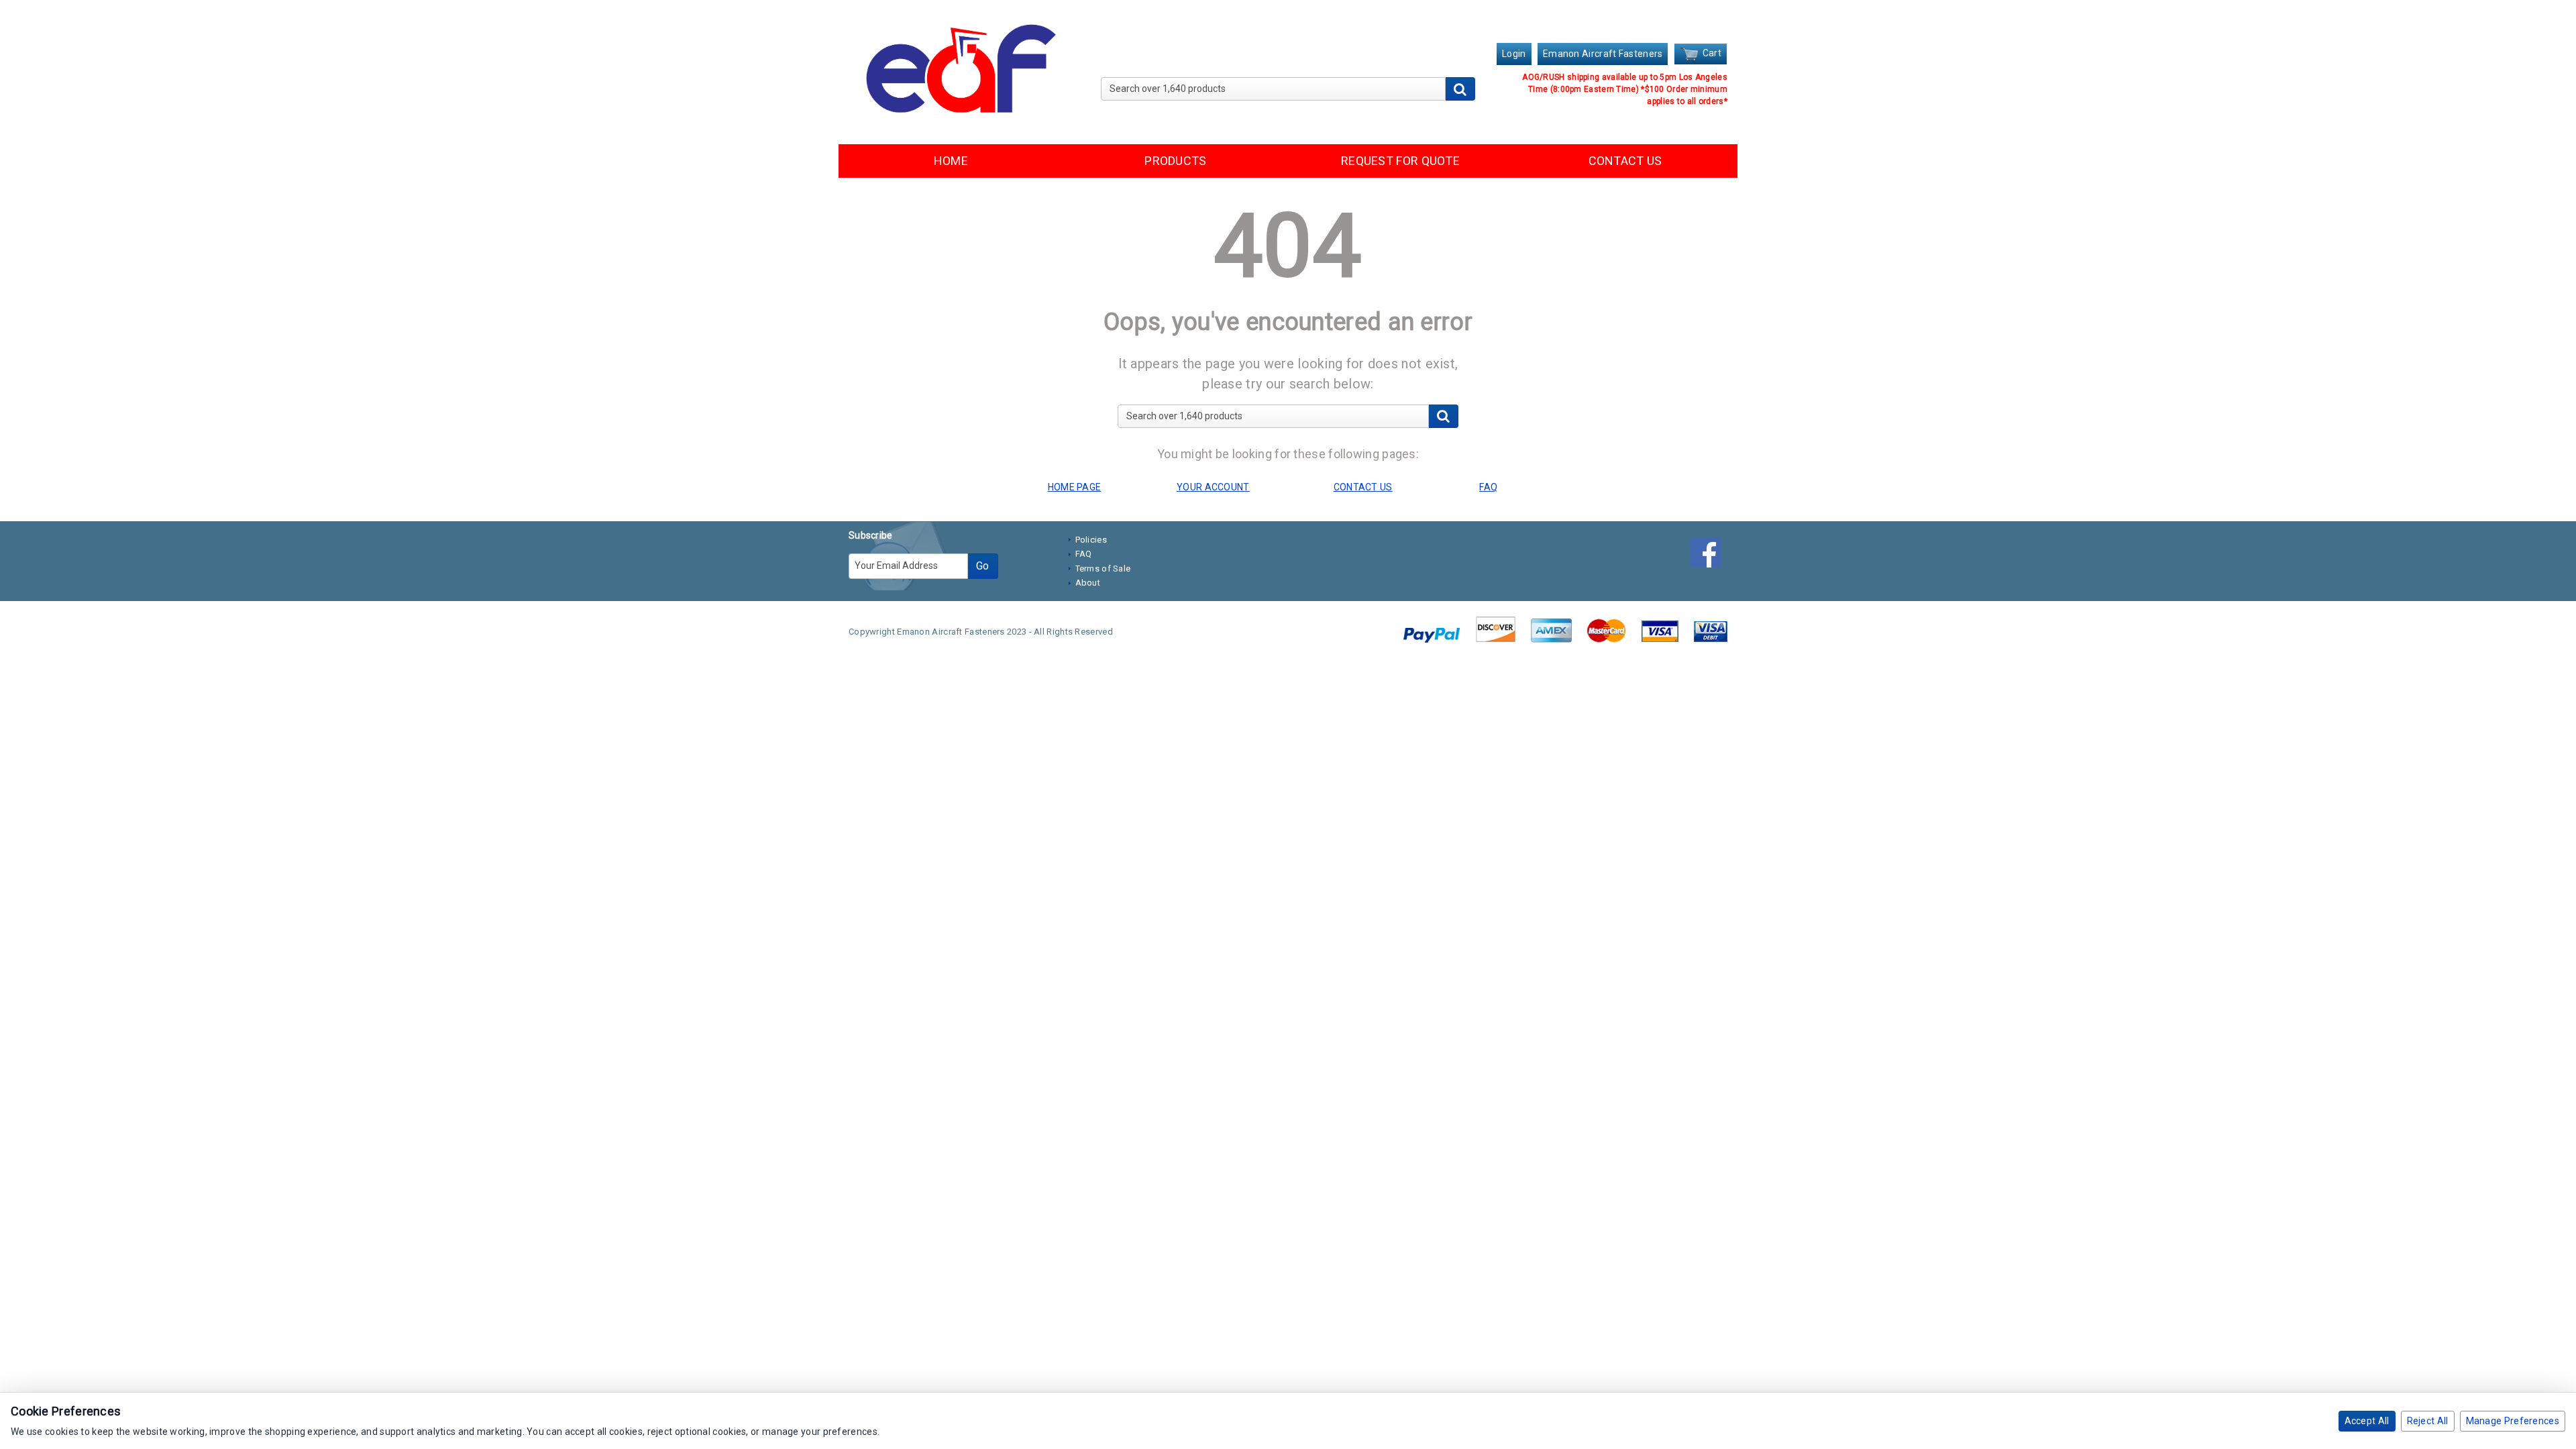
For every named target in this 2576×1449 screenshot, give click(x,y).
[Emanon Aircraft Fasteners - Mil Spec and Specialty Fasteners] (958, 71)
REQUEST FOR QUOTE (1400, 161)
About (1088, 583)
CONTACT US (1625, 161)
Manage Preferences (2513, 1421)
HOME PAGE (1075, 487)
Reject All (2428, 1421)
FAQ (1084, 554)
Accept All (2367, 1421)
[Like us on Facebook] (1709, 555)
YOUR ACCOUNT (1213, 487)
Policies (1091, 540)
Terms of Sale (1103, 569)
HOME (951, 161)
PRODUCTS (1175, 161)
